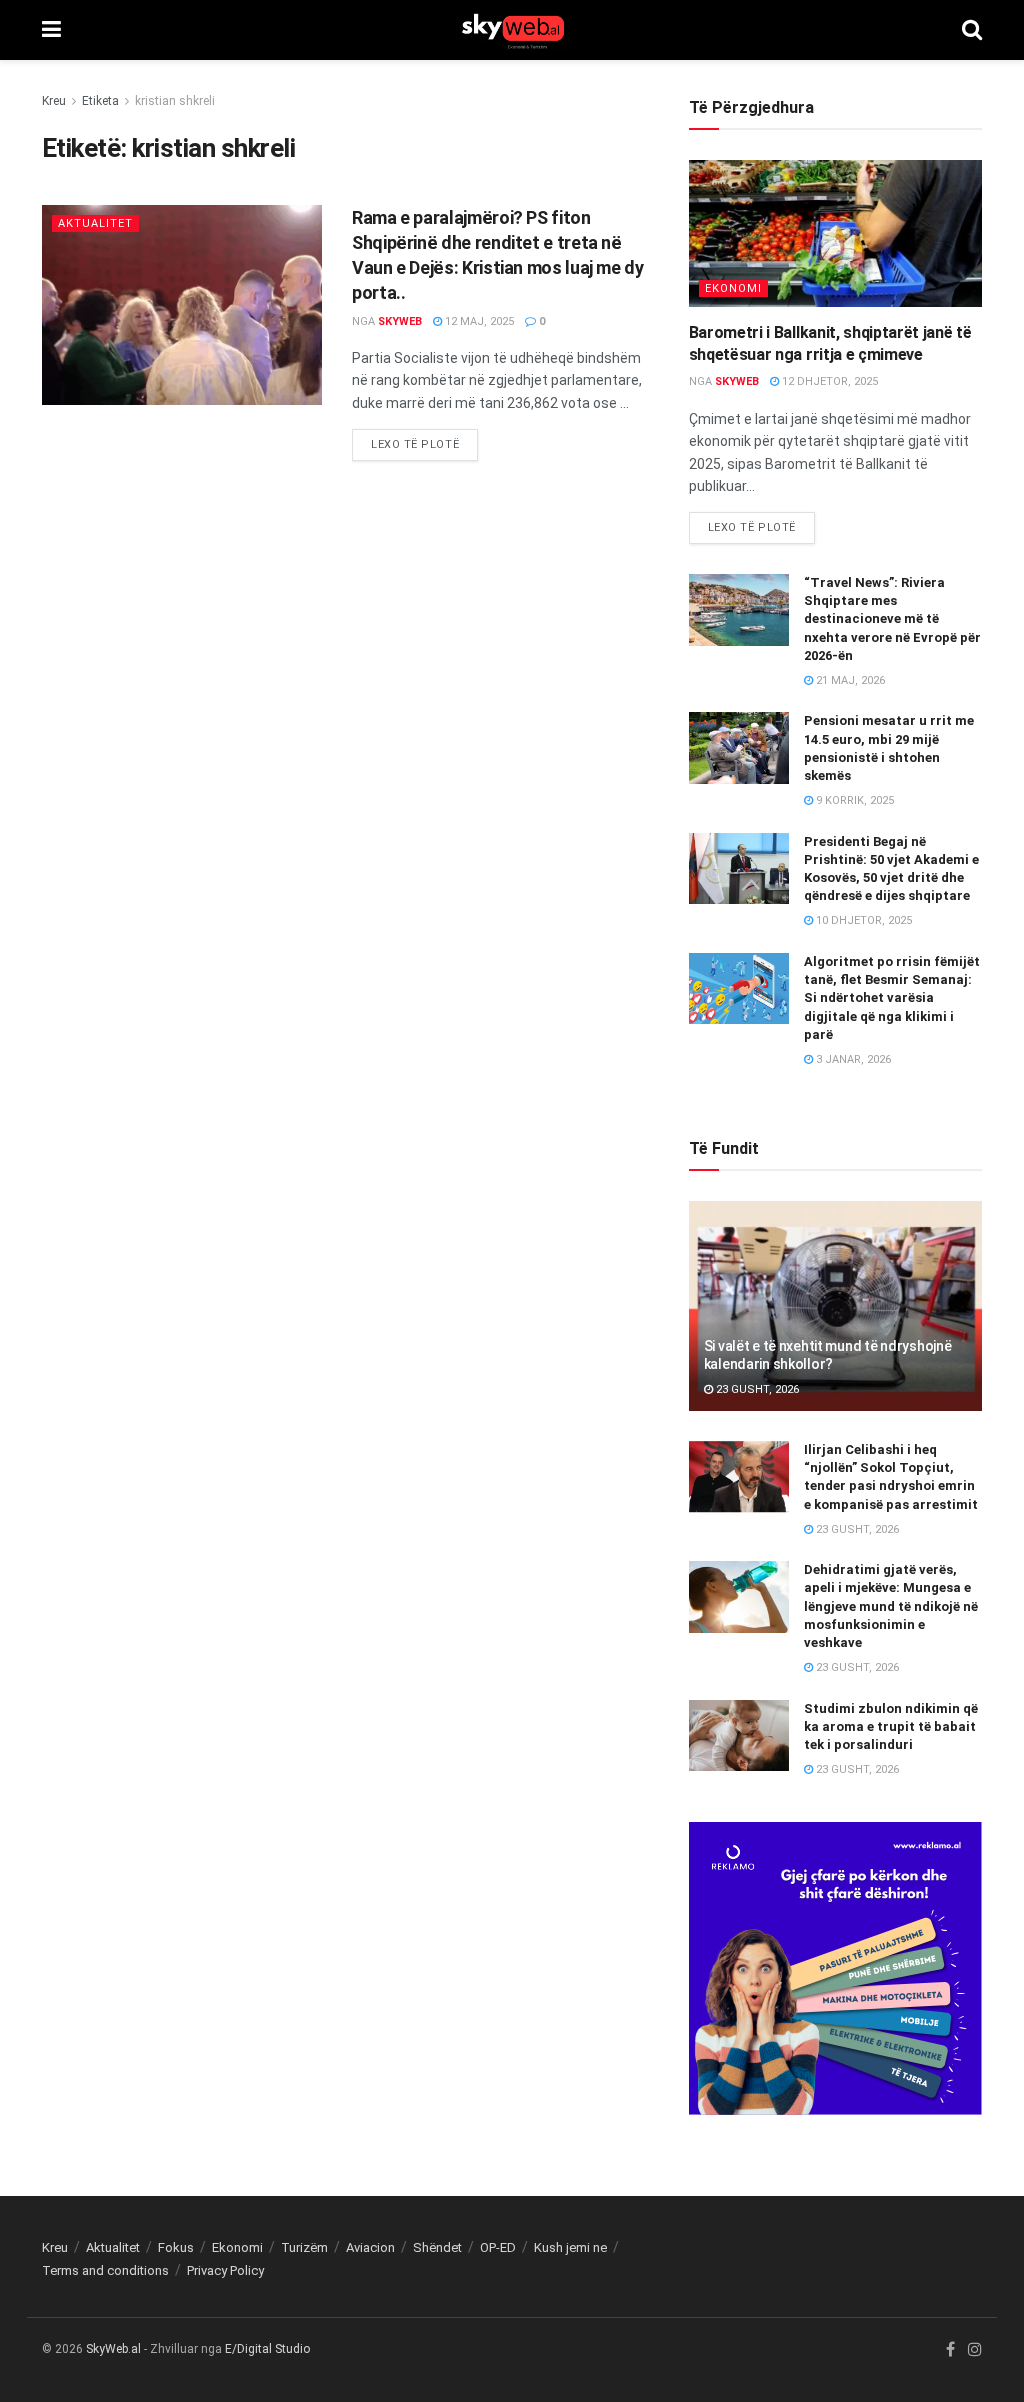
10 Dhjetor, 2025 (862, 920)
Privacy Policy (225, 2270)
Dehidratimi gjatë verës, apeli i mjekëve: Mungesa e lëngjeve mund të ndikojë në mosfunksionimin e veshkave (891, 1606)
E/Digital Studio (267, 2349)
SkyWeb (400, 321)
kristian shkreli (175, 101)
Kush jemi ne (570, 2247)
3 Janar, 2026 (852, 1059)
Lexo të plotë (415, 444)
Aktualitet (95, 223)
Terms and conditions (105, 2270)
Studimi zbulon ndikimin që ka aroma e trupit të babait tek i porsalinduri (891, 1726)
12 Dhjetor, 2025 (828, 381)
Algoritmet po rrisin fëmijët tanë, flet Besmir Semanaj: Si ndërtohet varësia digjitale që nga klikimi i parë (892, 998)
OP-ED (498, 2247)
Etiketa (100, 101)
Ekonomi (733, 288)
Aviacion (370, 2247)
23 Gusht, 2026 (756, 1389)
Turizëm (304, 2247)
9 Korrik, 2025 (853, 800)
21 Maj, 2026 (849, 680)
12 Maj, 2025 (478, 321)
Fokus (176, 2247)
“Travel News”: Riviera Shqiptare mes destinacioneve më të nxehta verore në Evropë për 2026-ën (892, 619)
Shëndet (437, 2247)
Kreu (54, 101)
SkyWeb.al (113, 2349)
